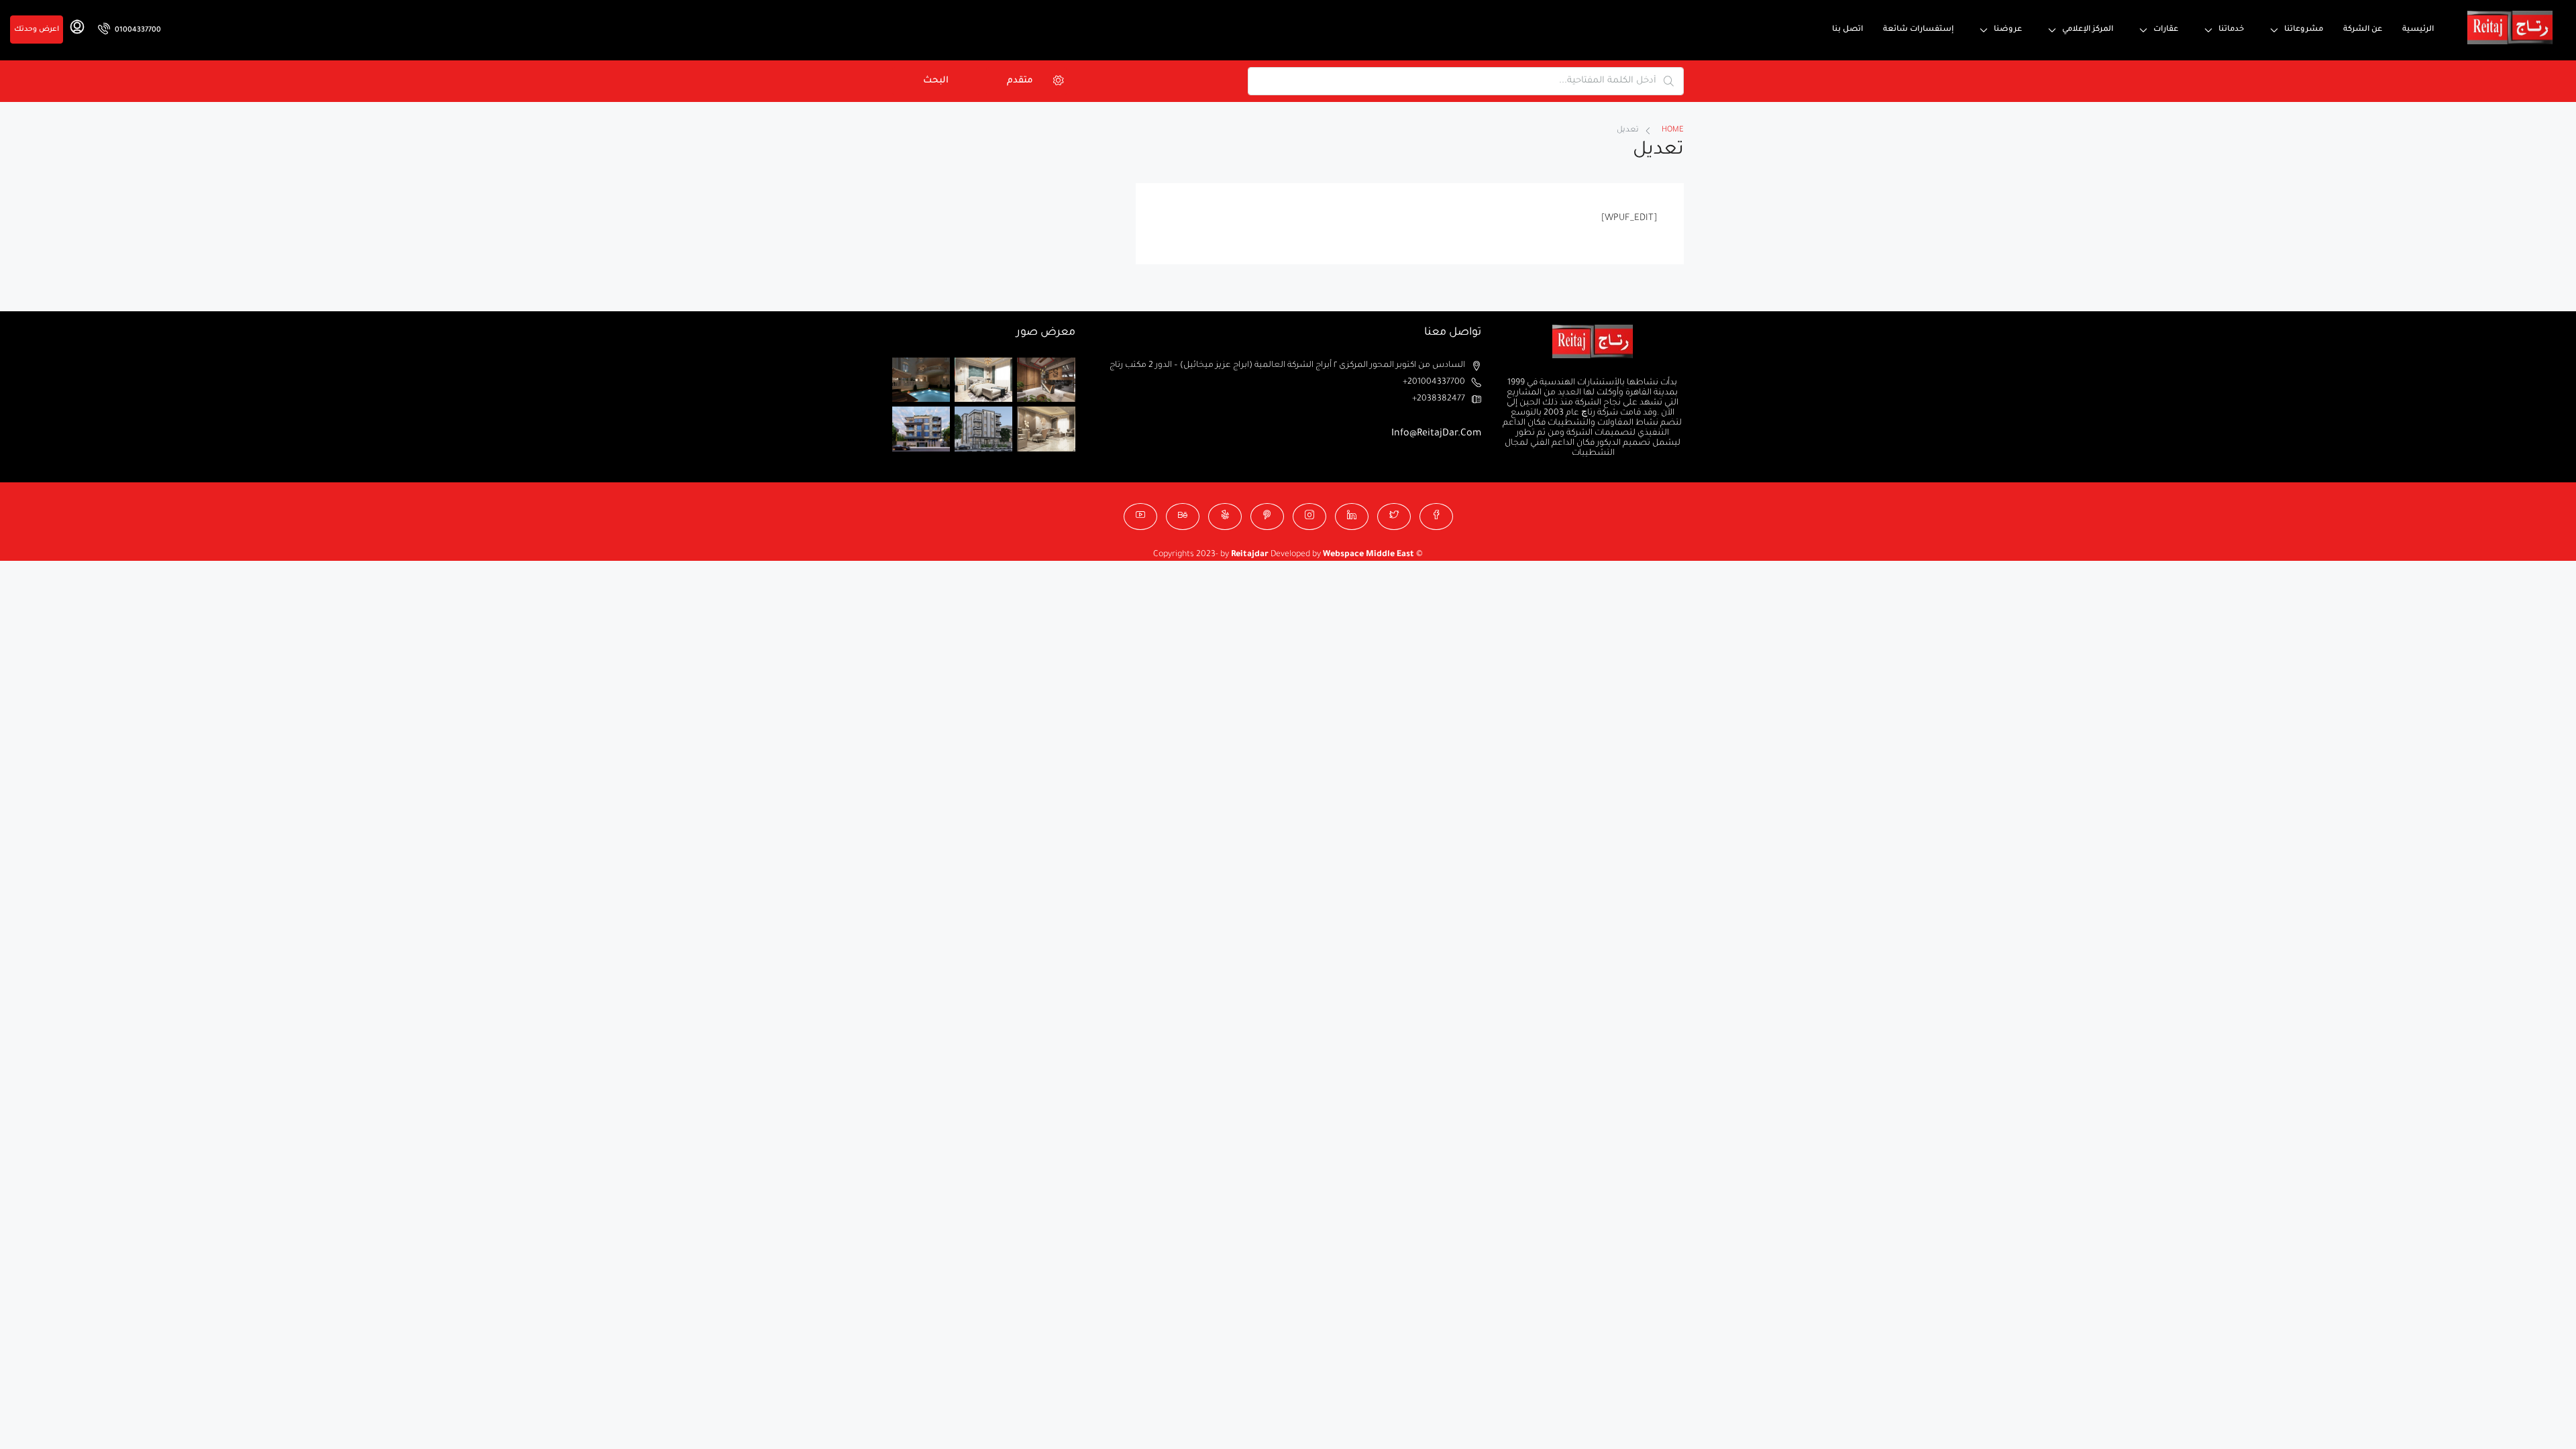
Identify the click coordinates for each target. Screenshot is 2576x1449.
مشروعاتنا (2304, 30)
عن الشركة (2363, 30)
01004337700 (137, 30)
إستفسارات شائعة (1918, 30)
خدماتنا (2231, 30)
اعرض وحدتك (37, 30)
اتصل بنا (1847, 30)
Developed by (1277, 555)
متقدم (1020, 81)
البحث (936, 81)
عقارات (2166, 30)
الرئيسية (2418, 30)
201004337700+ (1434, 382)
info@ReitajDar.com (1436, 434)
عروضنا (2008, 30)
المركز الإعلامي (2088, 30)
